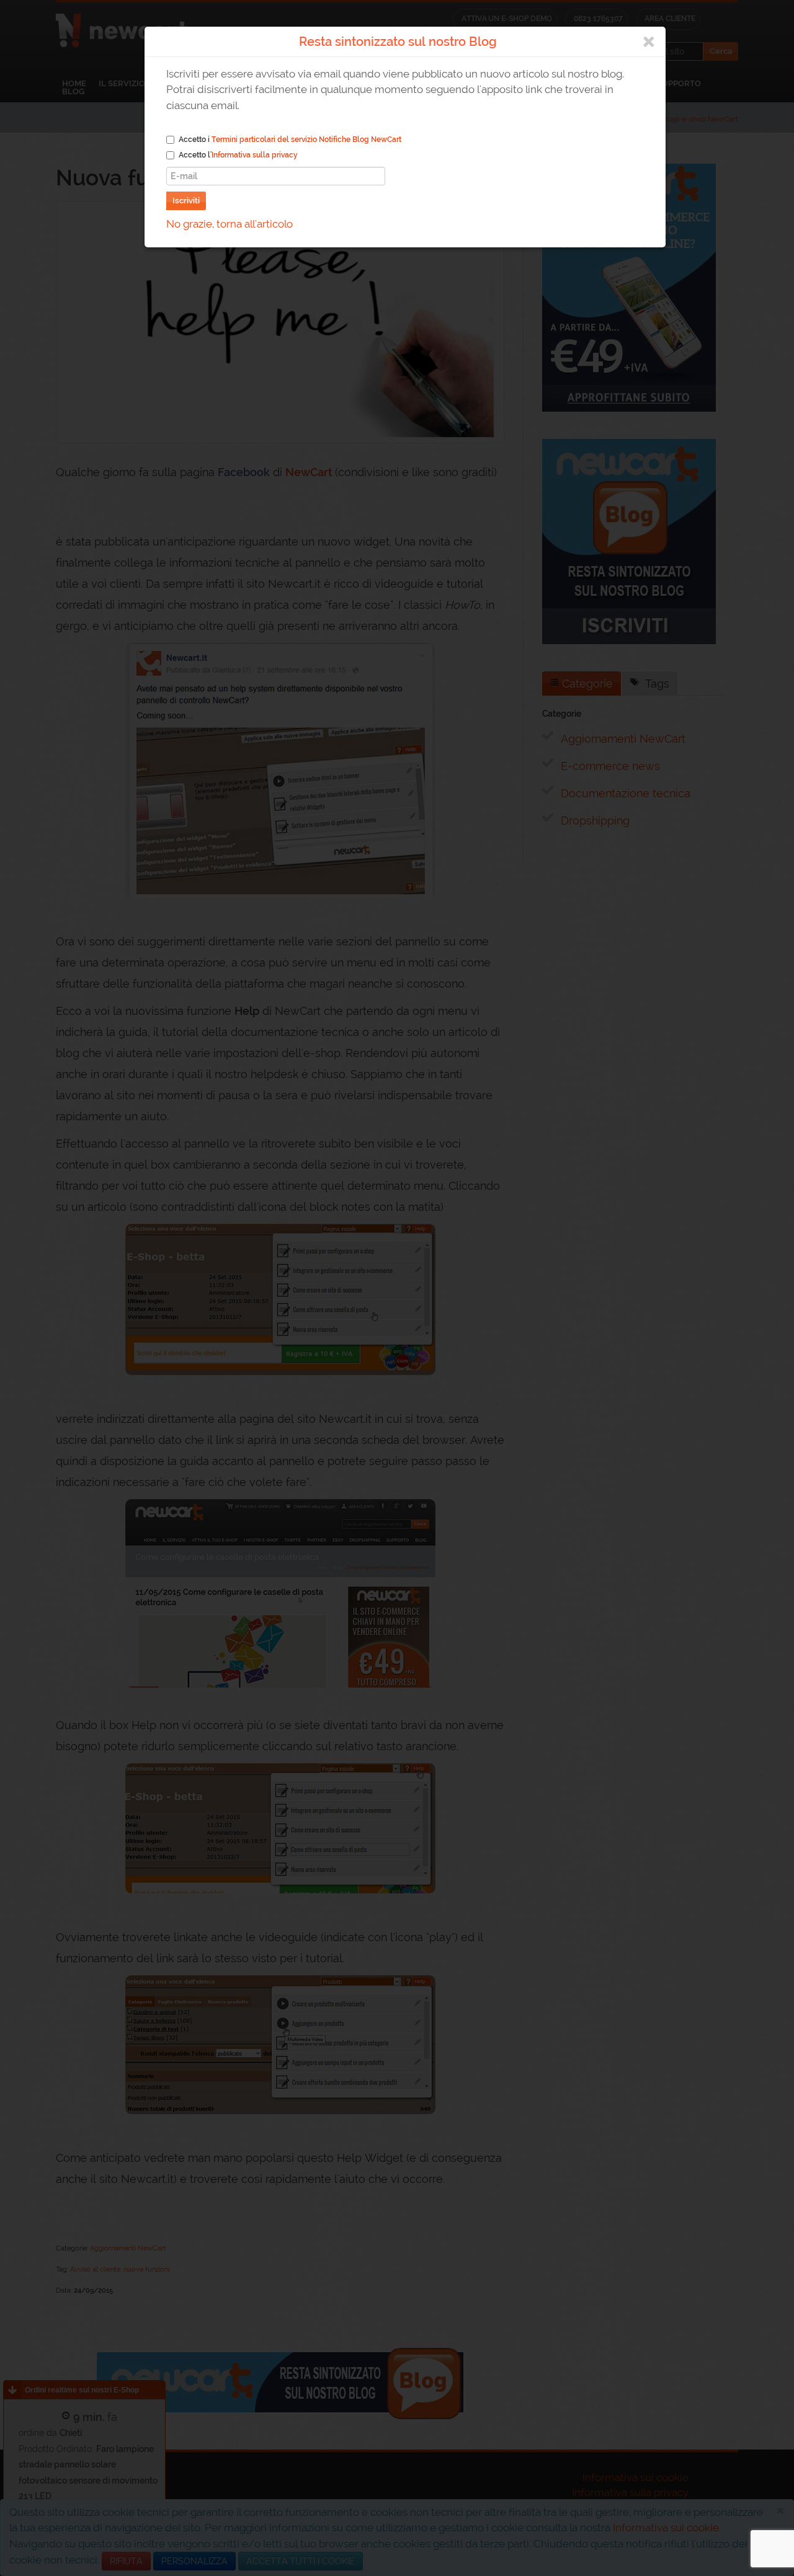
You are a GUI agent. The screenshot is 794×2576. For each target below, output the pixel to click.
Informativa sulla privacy (255, 155)
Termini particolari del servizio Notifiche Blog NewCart (306, 139)
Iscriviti (186, 201)
